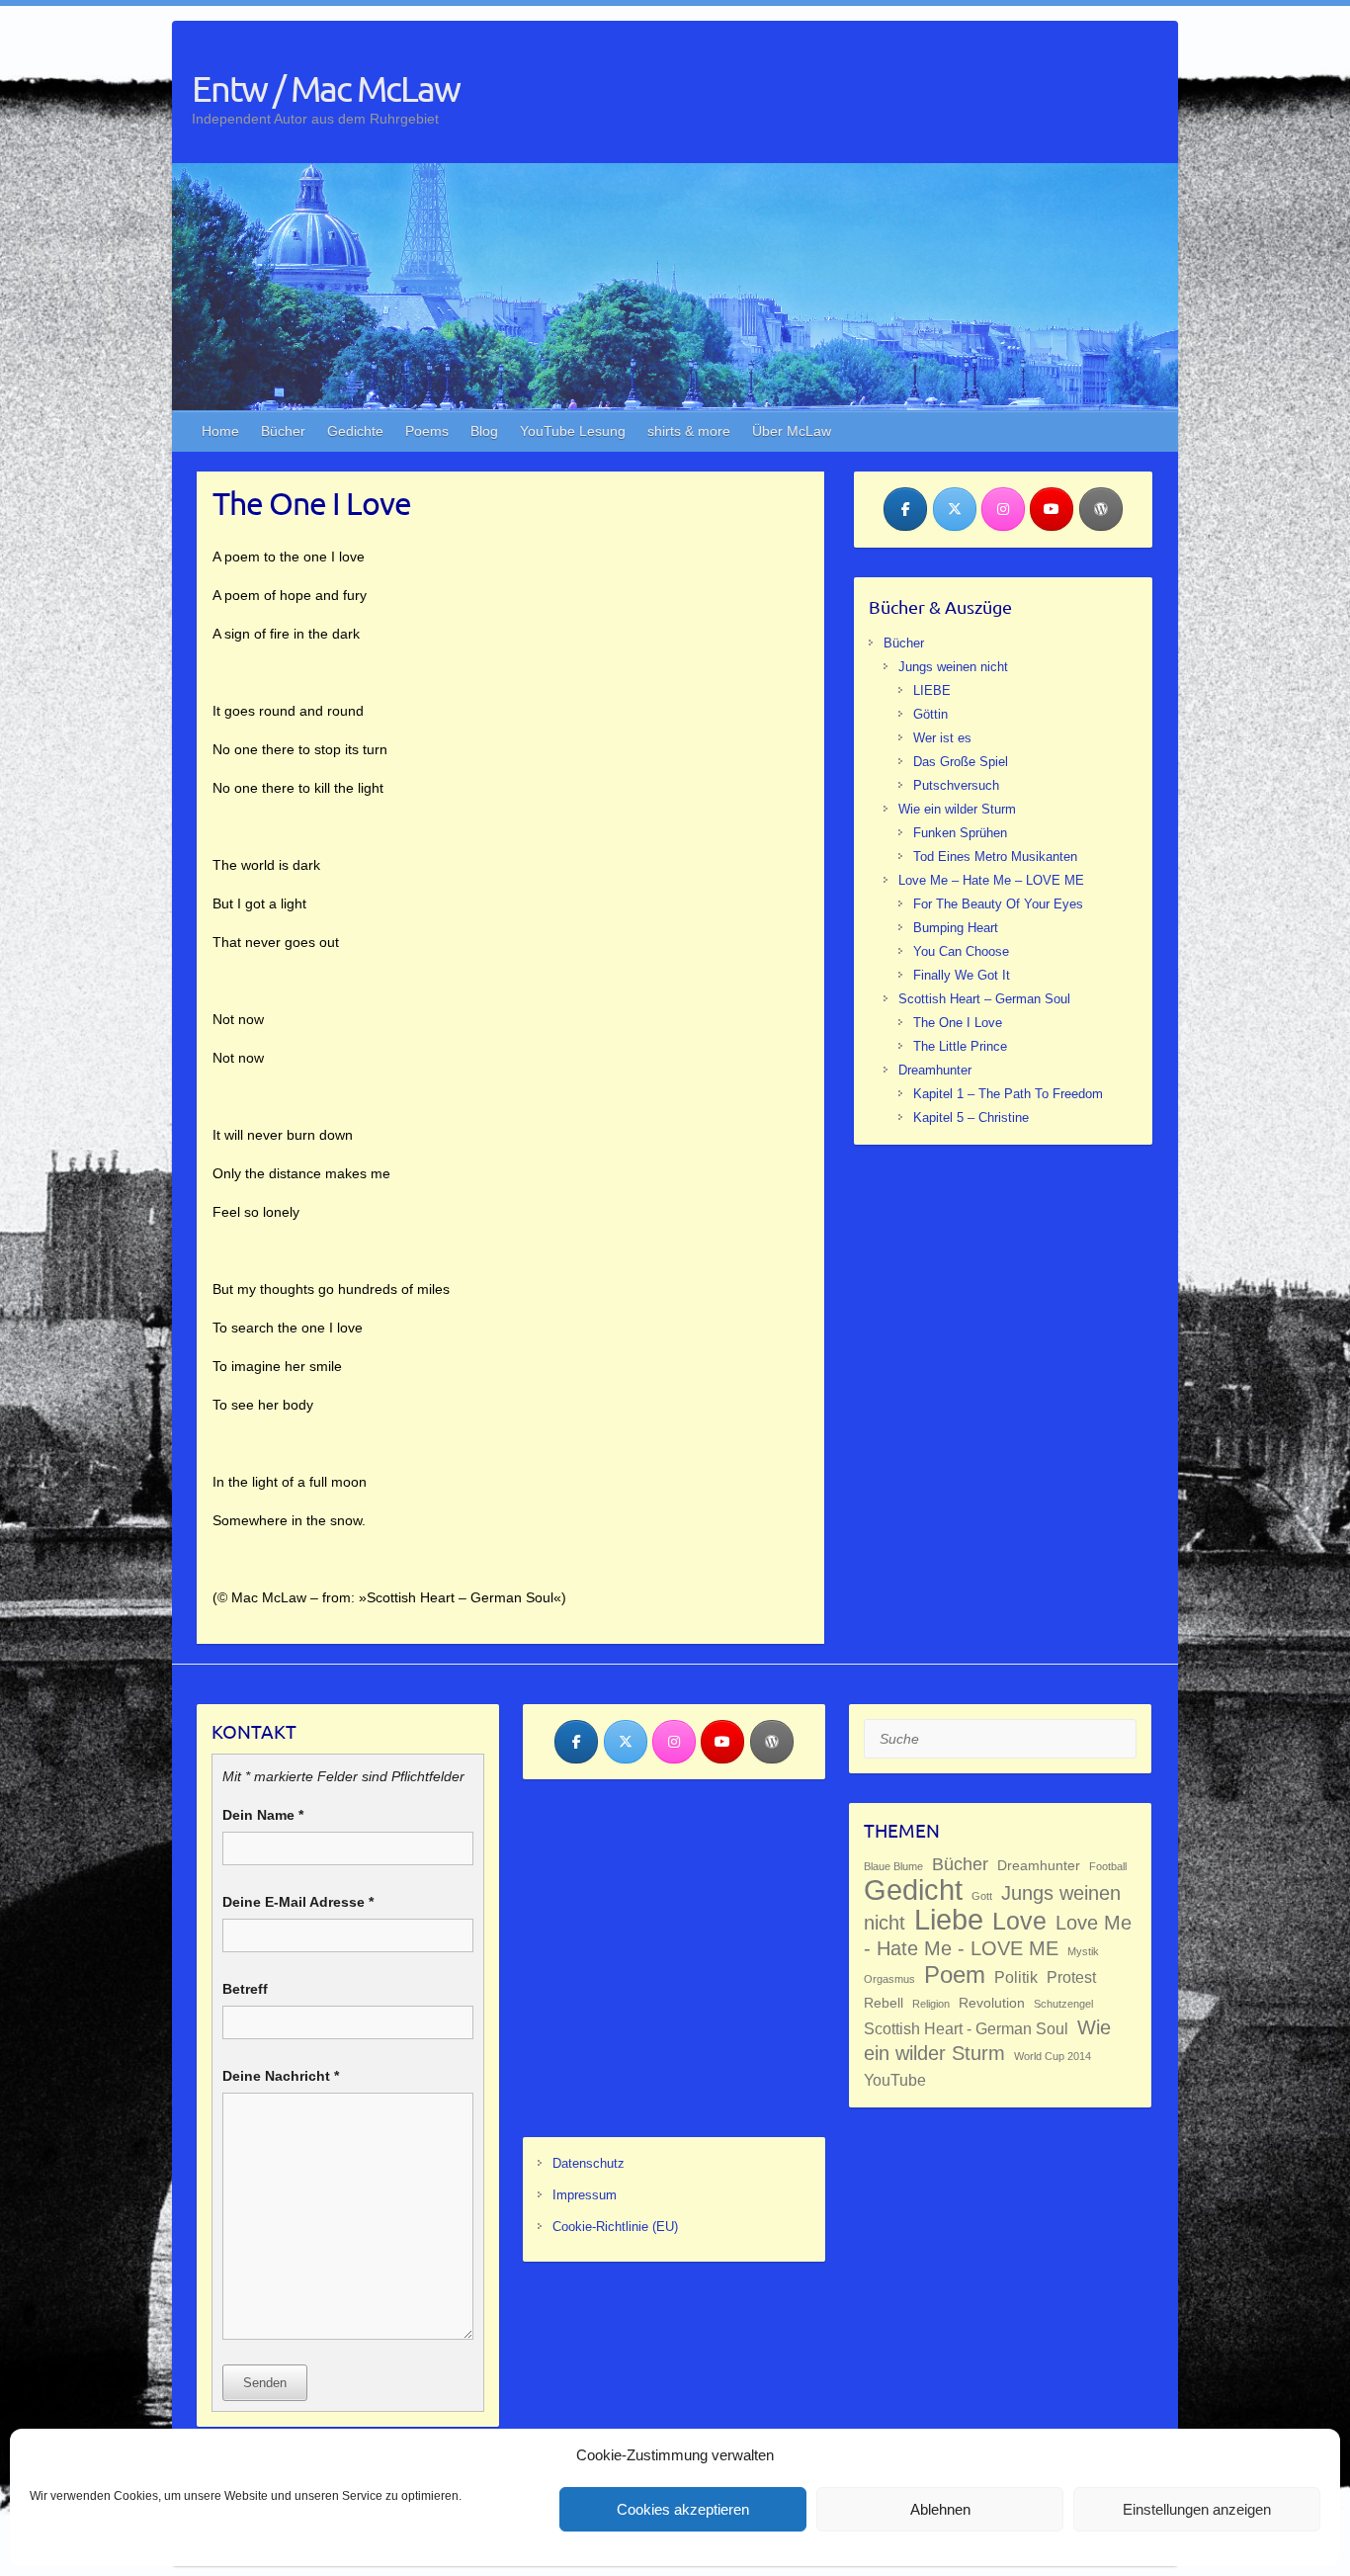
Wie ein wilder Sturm (957, 809)
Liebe (949, 1919)
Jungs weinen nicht (953, 667)
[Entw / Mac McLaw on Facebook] (905, 509)
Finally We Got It (962, 975)
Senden (265, 2383)
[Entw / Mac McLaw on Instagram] (1003, 509)
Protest (1071, 1977)
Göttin (930, 714)
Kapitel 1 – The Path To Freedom (1008, 1094)
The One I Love (958, 1023)
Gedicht (913, 1889)
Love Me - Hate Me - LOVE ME (998, 1935)
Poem (955, 1975)
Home (220, 431)
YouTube (895, 2080)
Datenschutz (589, 2163)
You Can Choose (961, 951)
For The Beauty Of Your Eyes (998, 904)
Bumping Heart (956, 928)
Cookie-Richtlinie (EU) (615, 2227)
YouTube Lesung (573, 431)
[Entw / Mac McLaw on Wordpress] (1101, 509)
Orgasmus (889, 1979)
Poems (427, 431)
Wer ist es (942, 738)
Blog (484, 431)
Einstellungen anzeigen (1197, 2509)
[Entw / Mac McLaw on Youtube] (1052, 509)
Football (1108, 1866)
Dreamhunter (935, 1070)
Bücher (283, 431)
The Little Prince (960, 1046)
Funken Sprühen (960, 833)
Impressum (585, 2195)
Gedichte (355, 431)
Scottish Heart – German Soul (984, 999)
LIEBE (932, 690)
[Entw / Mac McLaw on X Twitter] (955, 509)
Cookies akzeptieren (683, 2509)
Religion (931, 2004)
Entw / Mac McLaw (326, 88)
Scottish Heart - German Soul (966, 2028)
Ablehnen (940, 2509)
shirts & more (689, 431)
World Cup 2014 (1053, 2056)
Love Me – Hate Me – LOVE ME (991, 880)
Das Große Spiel (961, 762)
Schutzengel (1063, 2004)
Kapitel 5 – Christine (971, 1117)
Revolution (992, 2003)
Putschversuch (956, 785)
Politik (1016, 1977)
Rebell (884, 2003)
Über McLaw (792, 431)
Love (1019, 1921)
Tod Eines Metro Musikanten (995, 857)
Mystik (1083, 1951)
